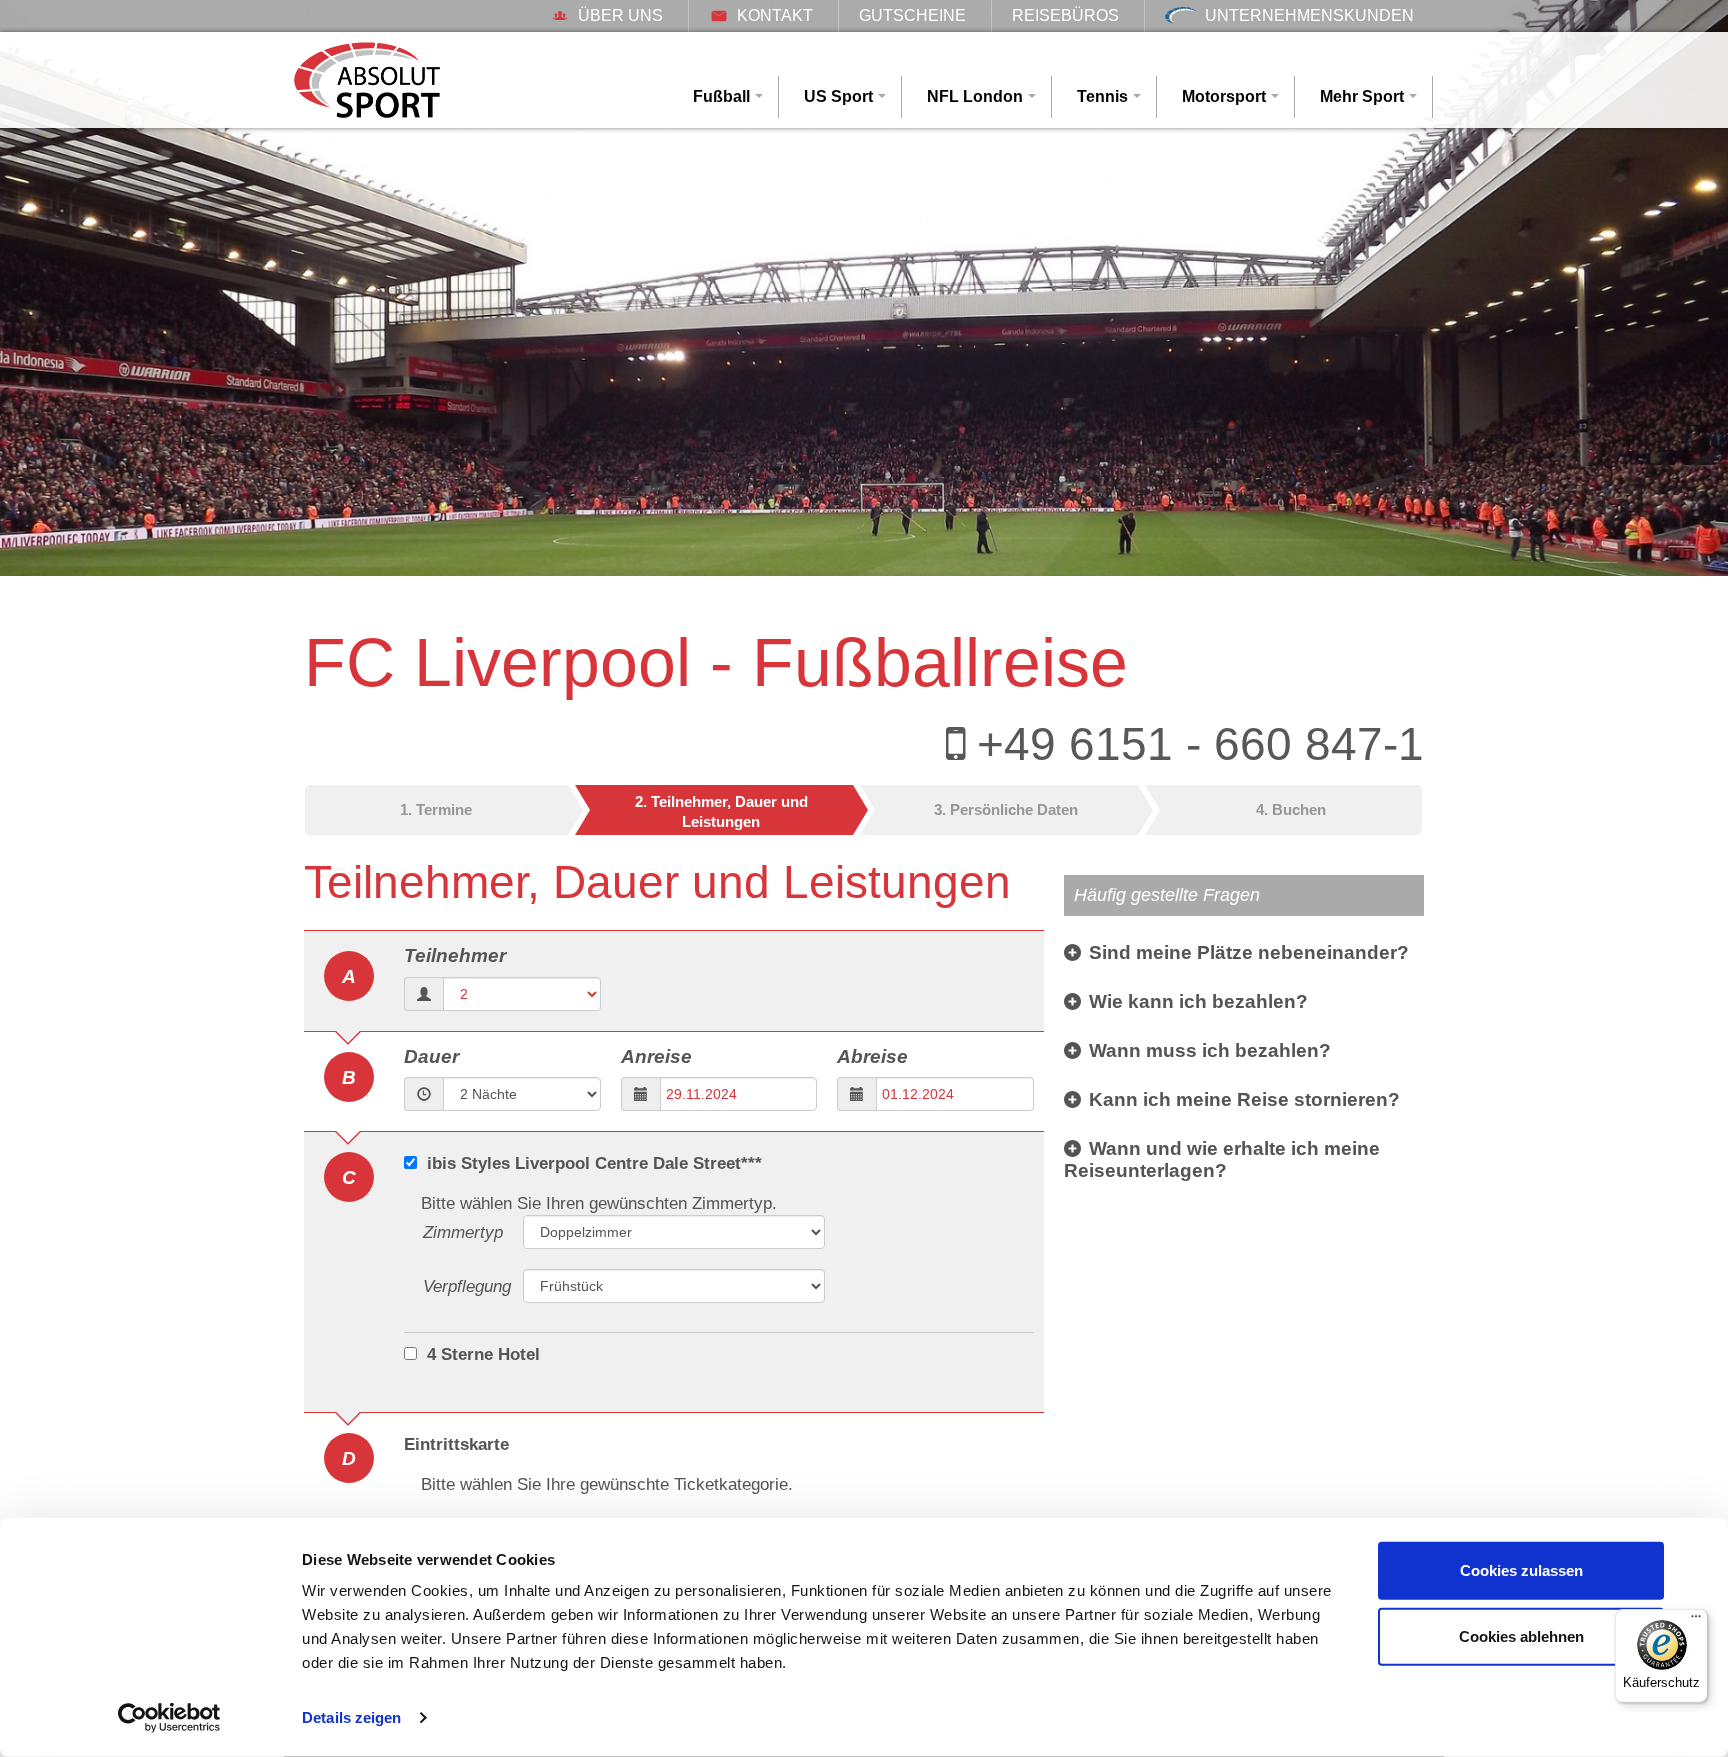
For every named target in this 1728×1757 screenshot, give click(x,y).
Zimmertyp (463, 1232)
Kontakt (775, 15)
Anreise (656, 1056)
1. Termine (436, 809)
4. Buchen (1291, 809)
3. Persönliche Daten (1006, 809)
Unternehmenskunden (1309, 15)
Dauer (431, 1056)
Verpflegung (467, 1286)
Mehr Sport (1362, 96)
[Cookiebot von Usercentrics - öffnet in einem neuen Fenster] (169, 1718)
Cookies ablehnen (1521, 1635)
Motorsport (1224, 96)
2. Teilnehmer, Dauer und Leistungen (721, 811)
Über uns (620, 15)
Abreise (872, 1056)
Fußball (721, 96)
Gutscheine (912, 15)
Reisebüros (1065, 15)
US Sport (838, 96)
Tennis (1102, 96)
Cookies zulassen (1521, 1570)
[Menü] (1696, 1621)
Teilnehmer (455, 955)
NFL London (975, 96)
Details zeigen (351, 1717)
